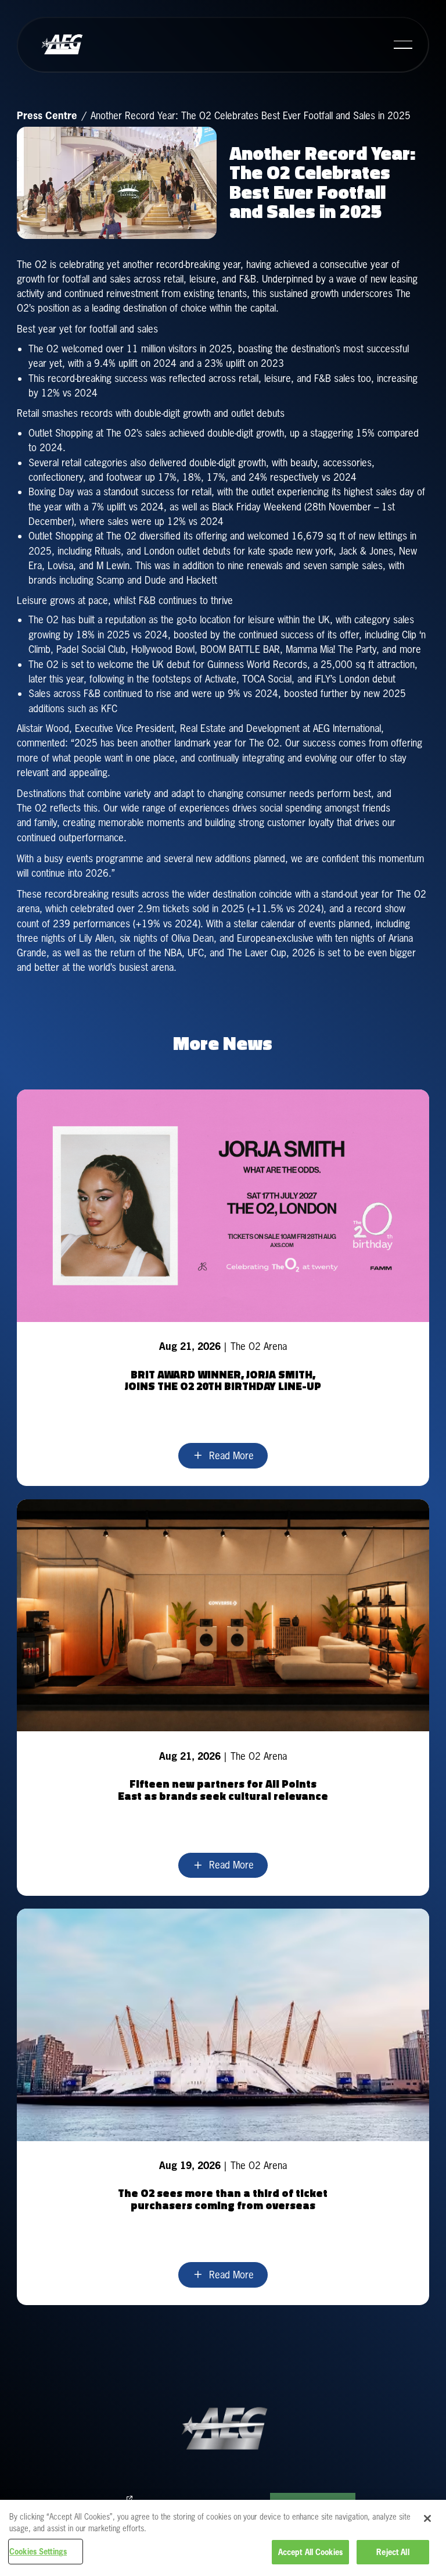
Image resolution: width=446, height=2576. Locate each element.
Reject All (393, 2552)
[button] (403, 45)
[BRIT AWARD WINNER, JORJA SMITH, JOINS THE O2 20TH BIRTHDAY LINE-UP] (223, 1288)
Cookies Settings (38, 2551)
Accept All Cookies (310, 2552)
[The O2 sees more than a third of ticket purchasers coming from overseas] (223, 2107)
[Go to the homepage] (223, 2429)
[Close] (427, 2518)
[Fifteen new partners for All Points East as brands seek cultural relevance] (223, 1698)
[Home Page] (62, 45)
